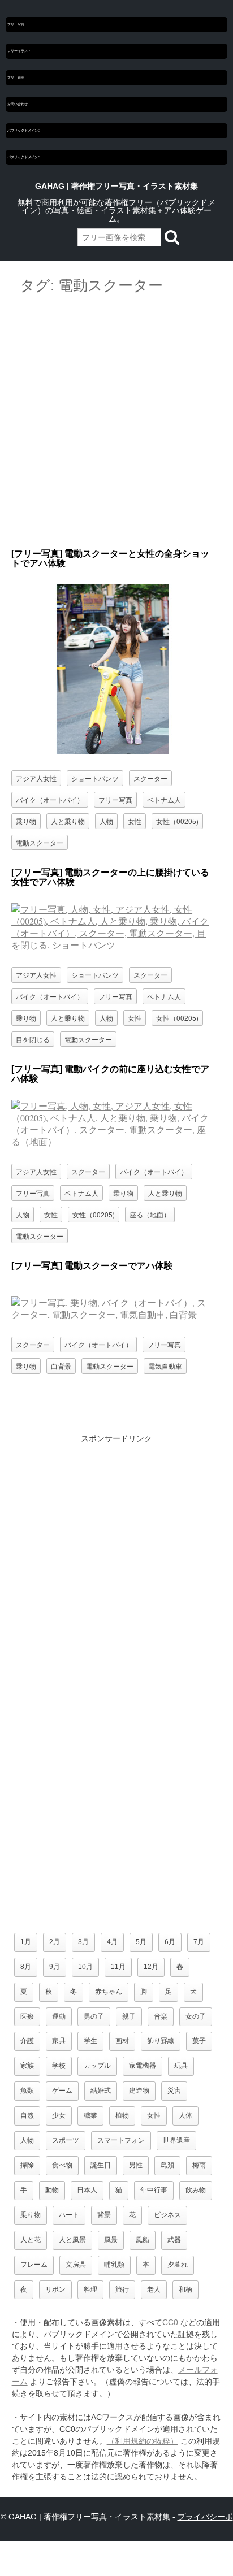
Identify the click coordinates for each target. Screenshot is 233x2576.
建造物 (139, 2091)
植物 (122, 2115)
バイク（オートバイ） (50, 799)
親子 (129, 2016)
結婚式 (101, 2091)
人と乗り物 (68, 821)
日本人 (87, 2190)
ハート (69, 2215)
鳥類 (167, 2165)
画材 (122, 2041)
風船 (143, 2240)
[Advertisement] (116, 422)
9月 (55, 1967)
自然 (27, 2115)
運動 (59, 2016)
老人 (154, 2289)
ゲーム (62, 2091)
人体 (185, 2115)
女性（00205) (177, 821)
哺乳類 (114, 2265)
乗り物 (26, 821)
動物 (52, 2190)
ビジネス (167, 2215)
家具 (59, 2041)
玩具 (181, 2066)
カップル (97, 2066)
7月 (199, 1942)
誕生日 (101, 2165)
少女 (59, 2115)
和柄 (185, 2289)
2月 (55, 1942)
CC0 (170, 2322)
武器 (174, 2240)
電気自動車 (165, 1366)
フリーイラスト (19, 51)
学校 (59, 2066)
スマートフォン (121, 2140)
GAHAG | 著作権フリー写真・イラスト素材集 (116, 186)
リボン (55, 2289)
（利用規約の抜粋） (143, 2441)
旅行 (122, 2289)
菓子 (199, 2041)
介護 (27, 2041)
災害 (174, 2091)
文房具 (76, 2265)
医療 (27, 2016)
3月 (83, 1942)
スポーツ (66, 2140)
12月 (151, 1967)
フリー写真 (16, 24)
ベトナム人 (164, 799)
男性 (136, 2165)
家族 (27, 2066)
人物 (106, 821)
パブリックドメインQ (24, 131)
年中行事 (154, 2190)
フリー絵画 (16, 77)
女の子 (196, 2016)
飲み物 (196, 2190)
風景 (111, 2240)
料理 (90, 2289)
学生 (90, 2041)
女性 (135, 821)
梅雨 (199, 2165)
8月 (26, 1967)
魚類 (27, 2091)
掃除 (27, 2165)
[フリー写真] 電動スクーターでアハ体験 (92, 1266)
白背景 (61, 1366)
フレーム (34, 2265)
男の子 (94, 2016)
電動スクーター (40, 842)
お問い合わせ (18, 104)
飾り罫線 (161, 2041)
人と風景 (72, 2240)
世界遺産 (176, 2140)
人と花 (31, 2240)
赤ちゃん (109, 1992)
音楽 (161, 2016)
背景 (104, 2215)
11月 (118, 1967)
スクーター (150, 778)
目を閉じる (33, 1039)
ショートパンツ (95, 778)
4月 (112, 1942)
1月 (26, 1942)
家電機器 (143, 2066)
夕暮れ (178, 2265)
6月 (170, 1942)
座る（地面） (150, 1214)
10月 (85, 1967)
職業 (90, 2115)
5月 (141, 1942)
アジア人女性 (36, 778)
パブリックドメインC (24, 157)
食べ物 (62, 2165)
